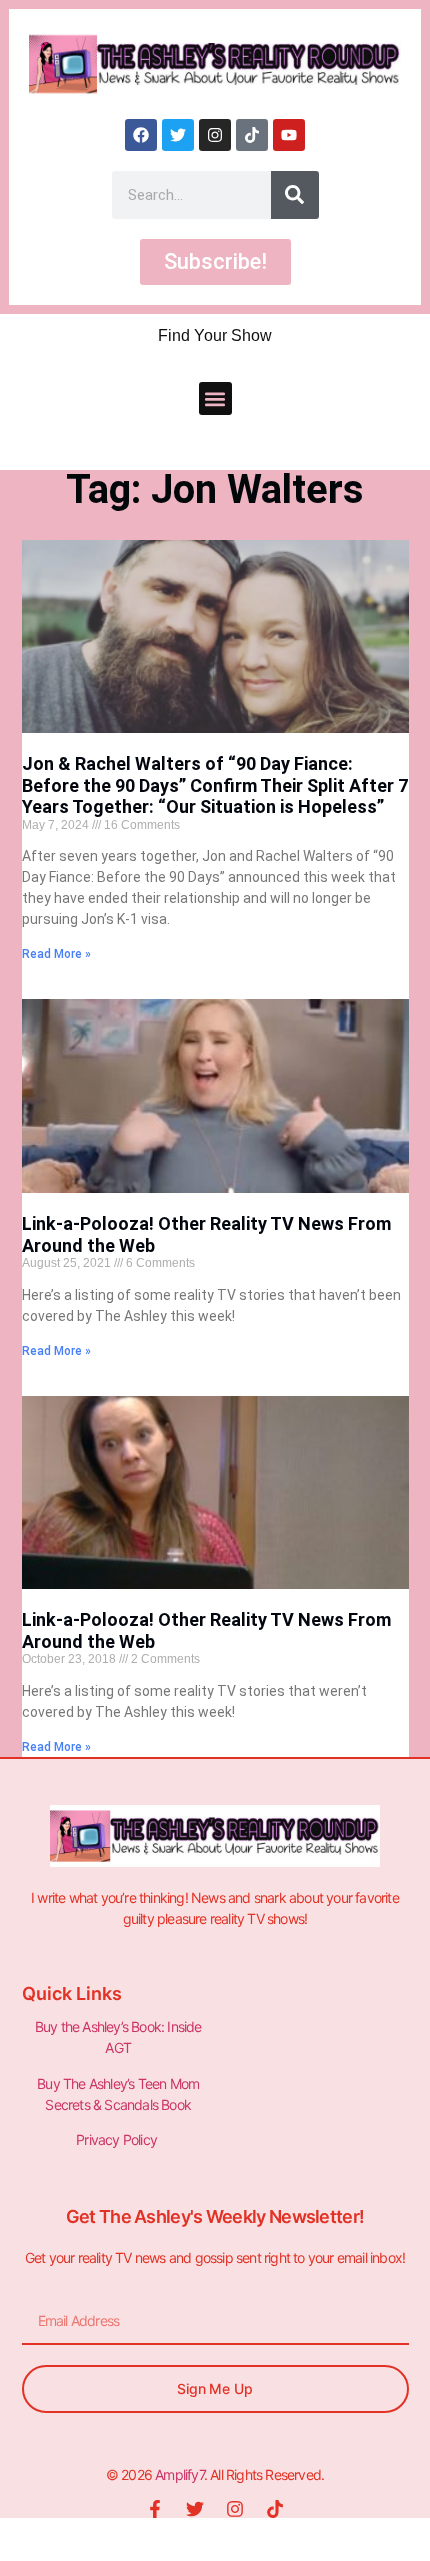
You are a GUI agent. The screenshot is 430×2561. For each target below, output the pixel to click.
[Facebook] (141, 135)
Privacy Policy (118, 2139)
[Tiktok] (252, 135)
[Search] (295, 195)
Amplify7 (179, 2474)
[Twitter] (178, 135)
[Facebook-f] (155, 2509)
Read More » (56, 954)
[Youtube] (289, 135)
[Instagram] (215, 135)
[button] (215, 398)
